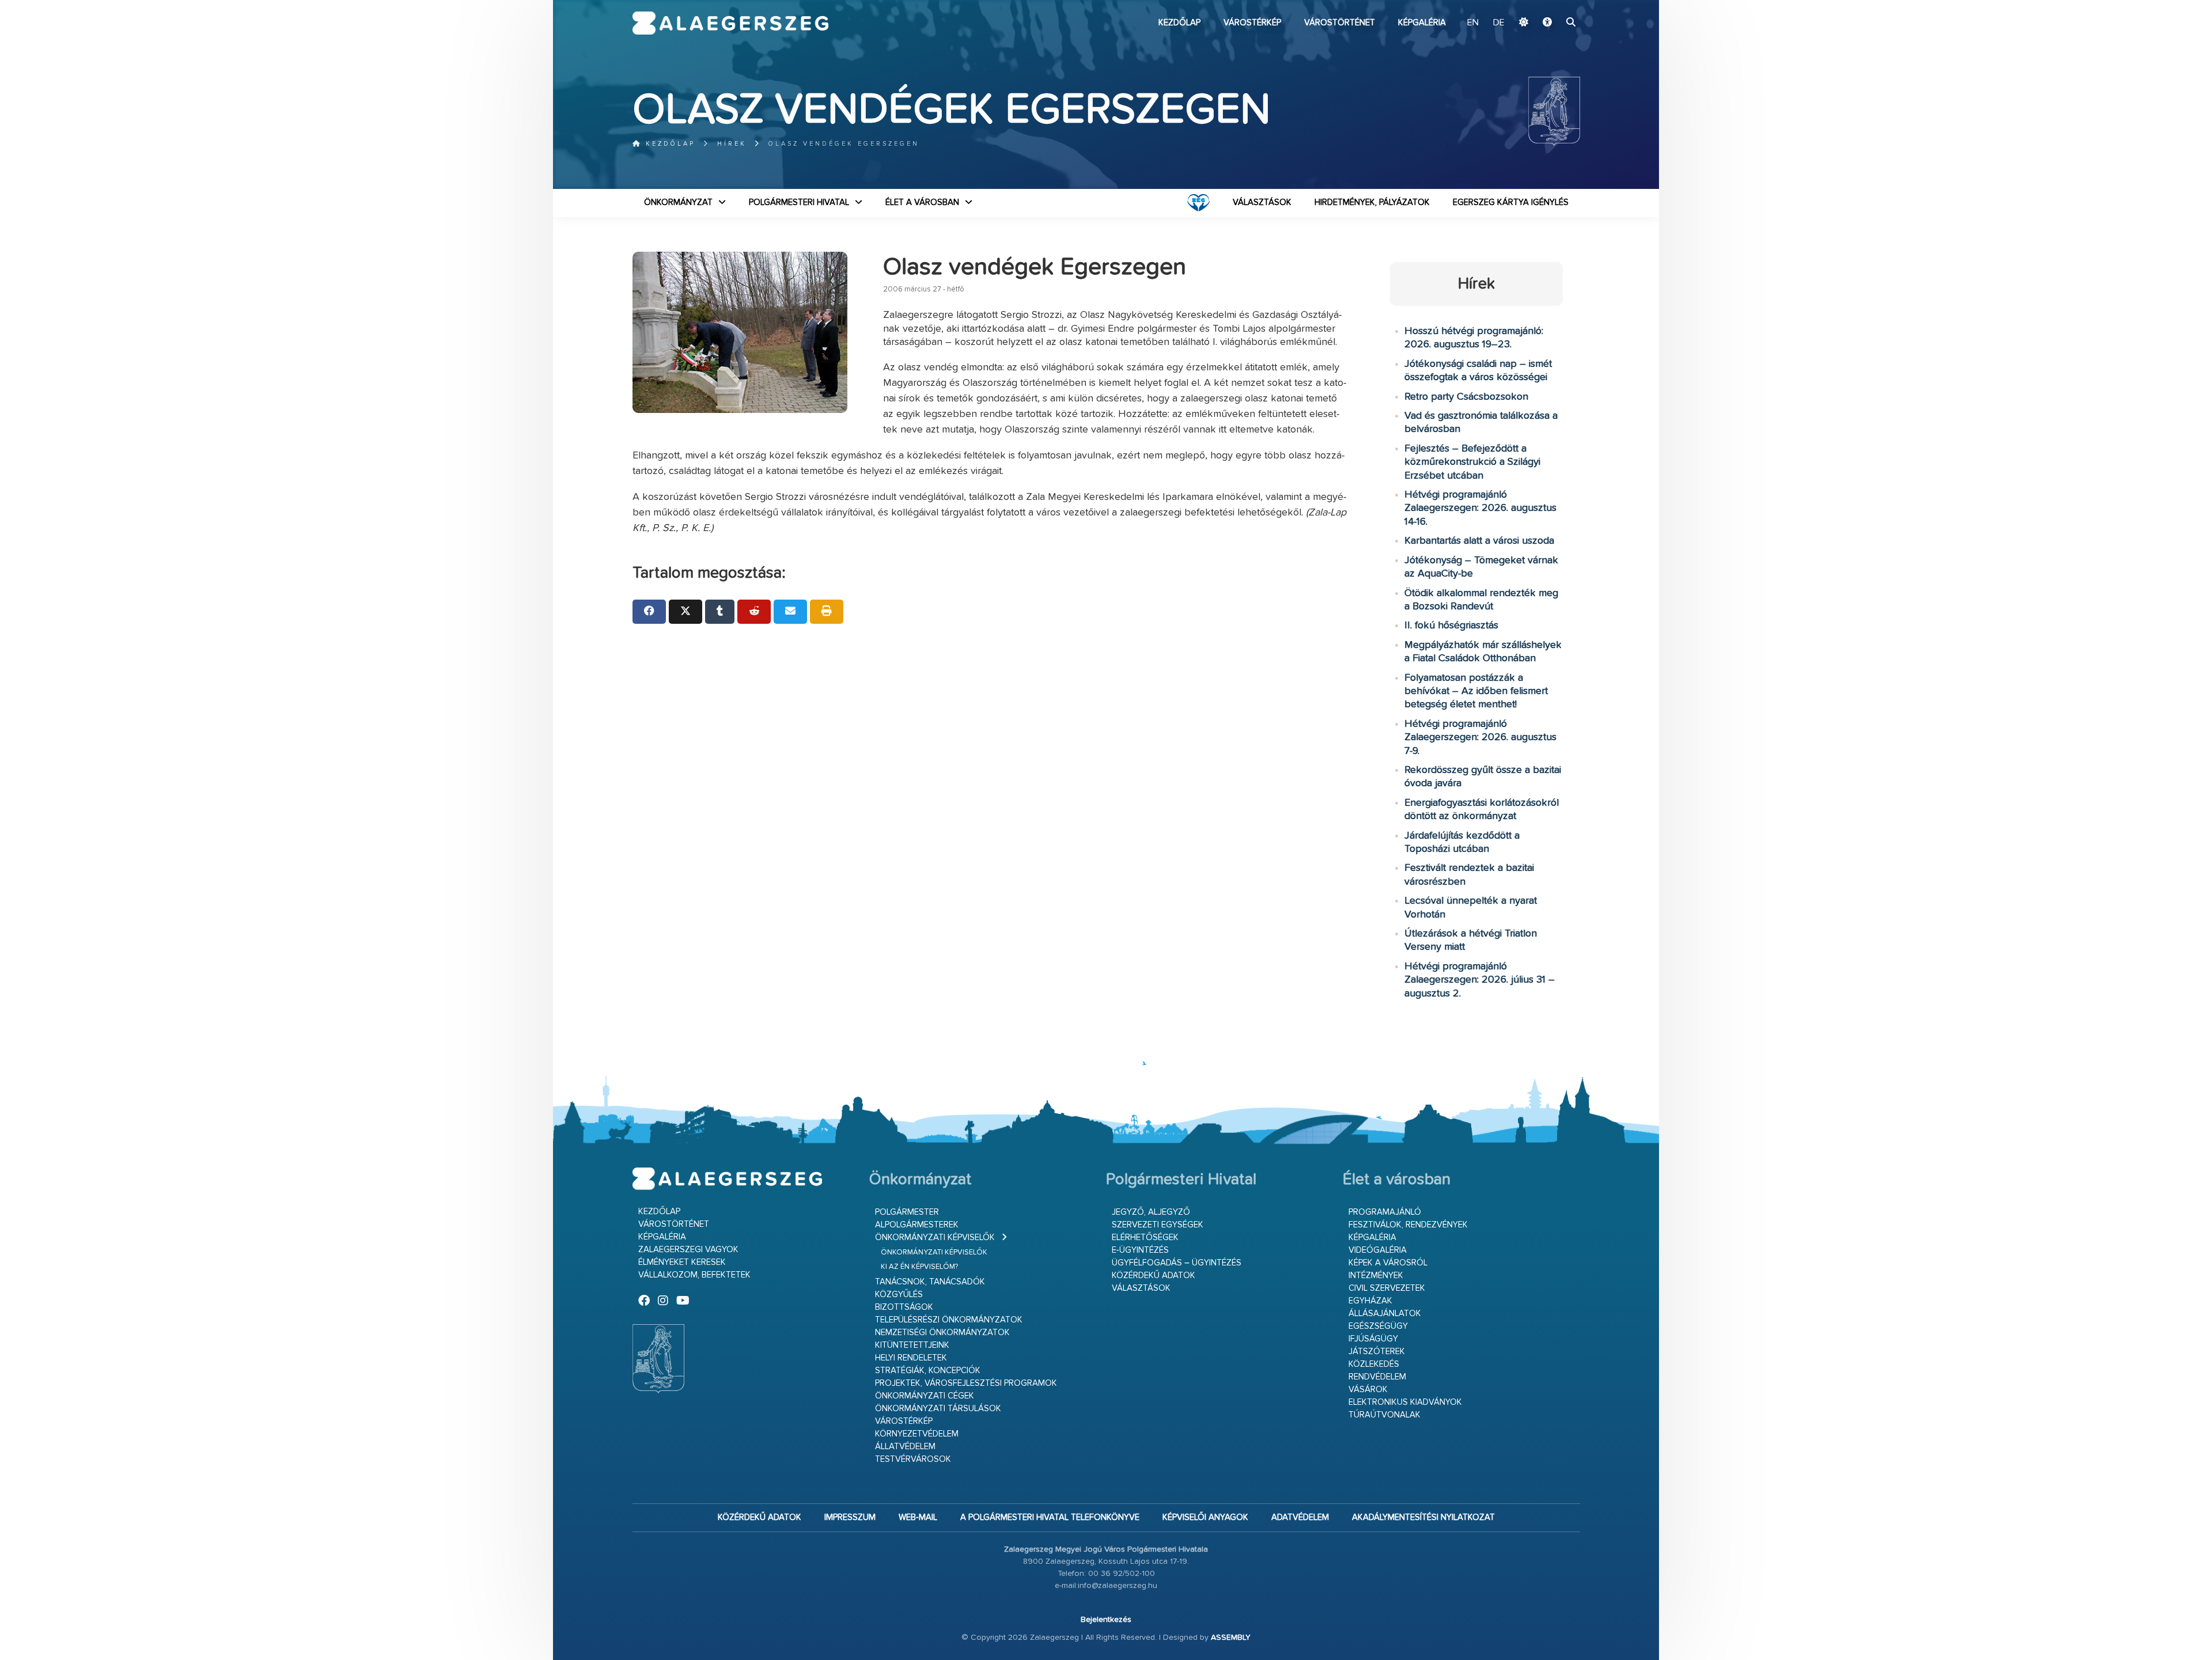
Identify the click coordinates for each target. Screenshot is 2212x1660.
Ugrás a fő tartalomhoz (1551, 5)
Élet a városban (922, 202)
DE (1499, 23)
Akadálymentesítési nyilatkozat (1423, 1517)
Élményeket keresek (682, 1262)
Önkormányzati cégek (925, 1396)
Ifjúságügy (1373, 1339)
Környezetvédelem (917, 1434)
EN (1473, 23)
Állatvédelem (905, 1447)
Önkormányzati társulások (938, 1409)
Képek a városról (1388, 1263)
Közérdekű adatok (1154, 1276)
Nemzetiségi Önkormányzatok (942, 1333)
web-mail (918, 1517)
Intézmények (1376, 1276)
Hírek (732, 144)
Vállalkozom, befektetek (694, 1275)
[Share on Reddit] (754, 612)
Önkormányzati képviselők (935, 1238)
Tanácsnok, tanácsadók (930, 1282)
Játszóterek (1377, 1352)
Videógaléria (1378, 1250)
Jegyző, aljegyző (1151, 1212)
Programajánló (1385, 1212)
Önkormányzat (678, 202)
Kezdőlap (1179, 23)
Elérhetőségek (1145, 1238)
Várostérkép (1252, 23)
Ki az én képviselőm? (919, 1267)
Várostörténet (1340, 23)
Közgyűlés (899, 1295)
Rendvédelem (1377, 1377)
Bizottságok (904, 1307)
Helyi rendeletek (911, 1358)
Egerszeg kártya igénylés (1511, 202)
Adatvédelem (1300, 1517)
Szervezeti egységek (1158, 1225)
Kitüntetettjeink (912, 1345)
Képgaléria (1422, 23)
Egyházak (1370, 1301)
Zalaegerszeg (731, 23)
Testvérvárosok (913, 1459)
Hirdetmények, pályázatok (1372, 202)
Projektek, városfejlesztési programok (966, 1383)
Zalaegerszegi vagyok (688, 1250)
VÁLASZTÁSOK (1262, 202)
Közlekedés (1374, 1364)
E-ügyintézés (1140, 1250)
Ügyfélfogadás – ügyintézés (1177, 1263)
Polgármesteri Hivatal (799, 202)
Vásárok (1368, 1390)
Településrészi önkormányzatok (949, 1320)
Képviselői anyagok (1205, 1517)
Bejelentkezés (1106, 1620)
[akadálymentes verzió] (1547, 23)
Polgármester (907, 1212)
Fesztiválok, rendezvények (1408, 1225)
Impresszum (850, 1517)
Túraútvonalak (1385, 1415)
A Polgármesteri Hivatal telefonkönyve (1050, 1517)
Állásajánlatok (1385, 1314)
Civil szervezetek (1387, 1288)
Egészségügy (1378, 1326)
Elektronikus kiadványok (1405, 1402)
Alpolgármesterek (917, 1225)
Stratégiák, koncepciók (928, 1371)
